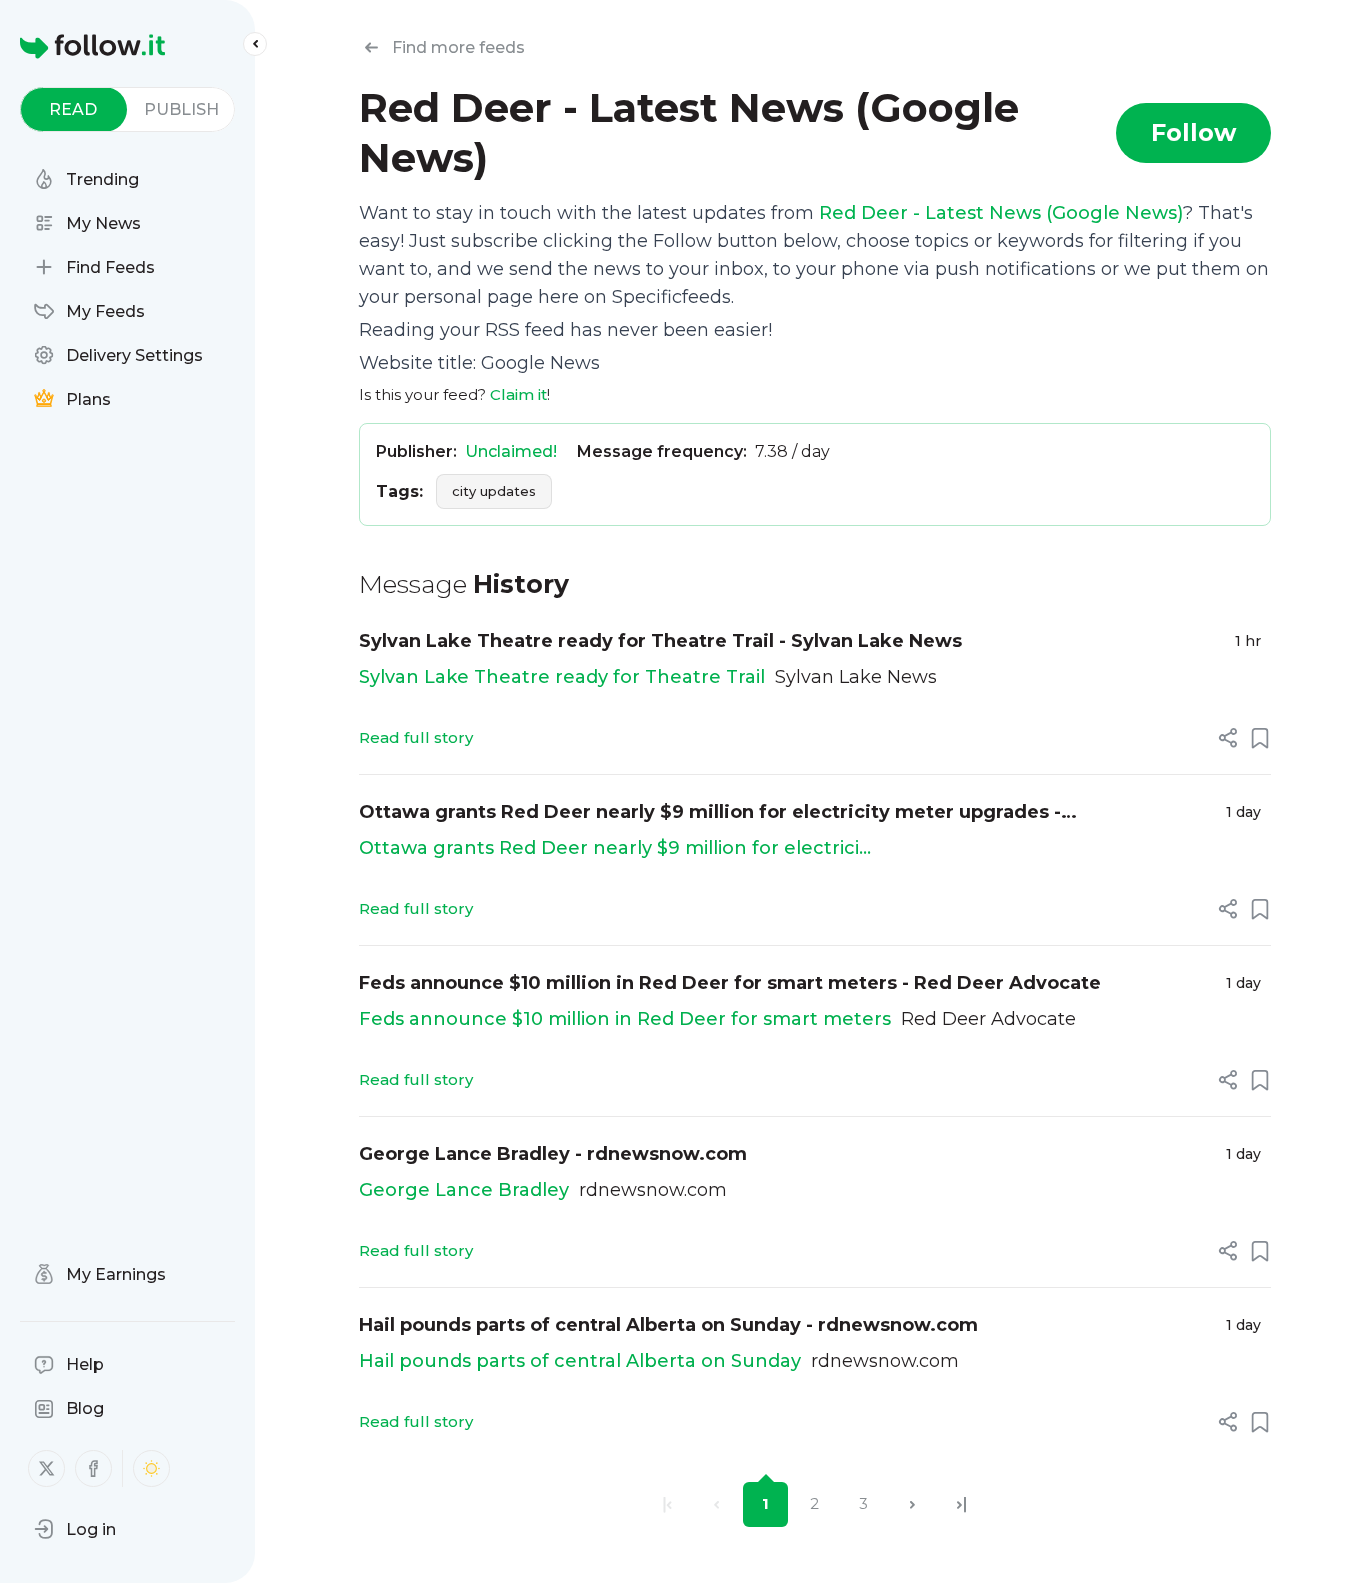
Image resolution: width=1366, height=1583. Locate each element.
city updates (494, 491)
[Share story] (1228, 738)
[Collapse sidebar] (255, 44)
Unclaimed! (511, 451)
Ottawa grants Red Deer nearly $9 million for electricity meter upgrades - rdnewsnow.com (710, 813)
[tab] (73, 109)
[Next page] (912, 1504)
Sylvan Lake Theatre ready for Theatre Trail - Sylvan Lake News (660, 641)
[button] (75, 1529)
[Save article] (1260, 738)
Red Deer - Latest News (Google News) (1001, 213)
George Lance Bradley (464, 1190)
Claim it (518, 394)
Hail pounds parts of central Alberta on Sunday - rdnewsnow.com (668, 1325)
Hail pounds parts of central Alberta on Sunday (580, 1361)
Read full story (416, 737)
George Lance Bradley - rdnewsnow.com (553, 1154)
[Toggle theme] (151, 1468)
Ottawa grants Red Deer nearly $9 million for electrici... (615, 848)
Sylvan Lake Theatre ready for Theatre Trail (562, 677)
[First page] (667, 1504)
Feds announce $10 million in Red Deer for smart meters (625, 1019)
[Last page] (961, 1504)
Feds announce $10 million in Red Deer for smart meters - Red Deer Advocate (730, 983)
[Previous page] (716, 1504)
